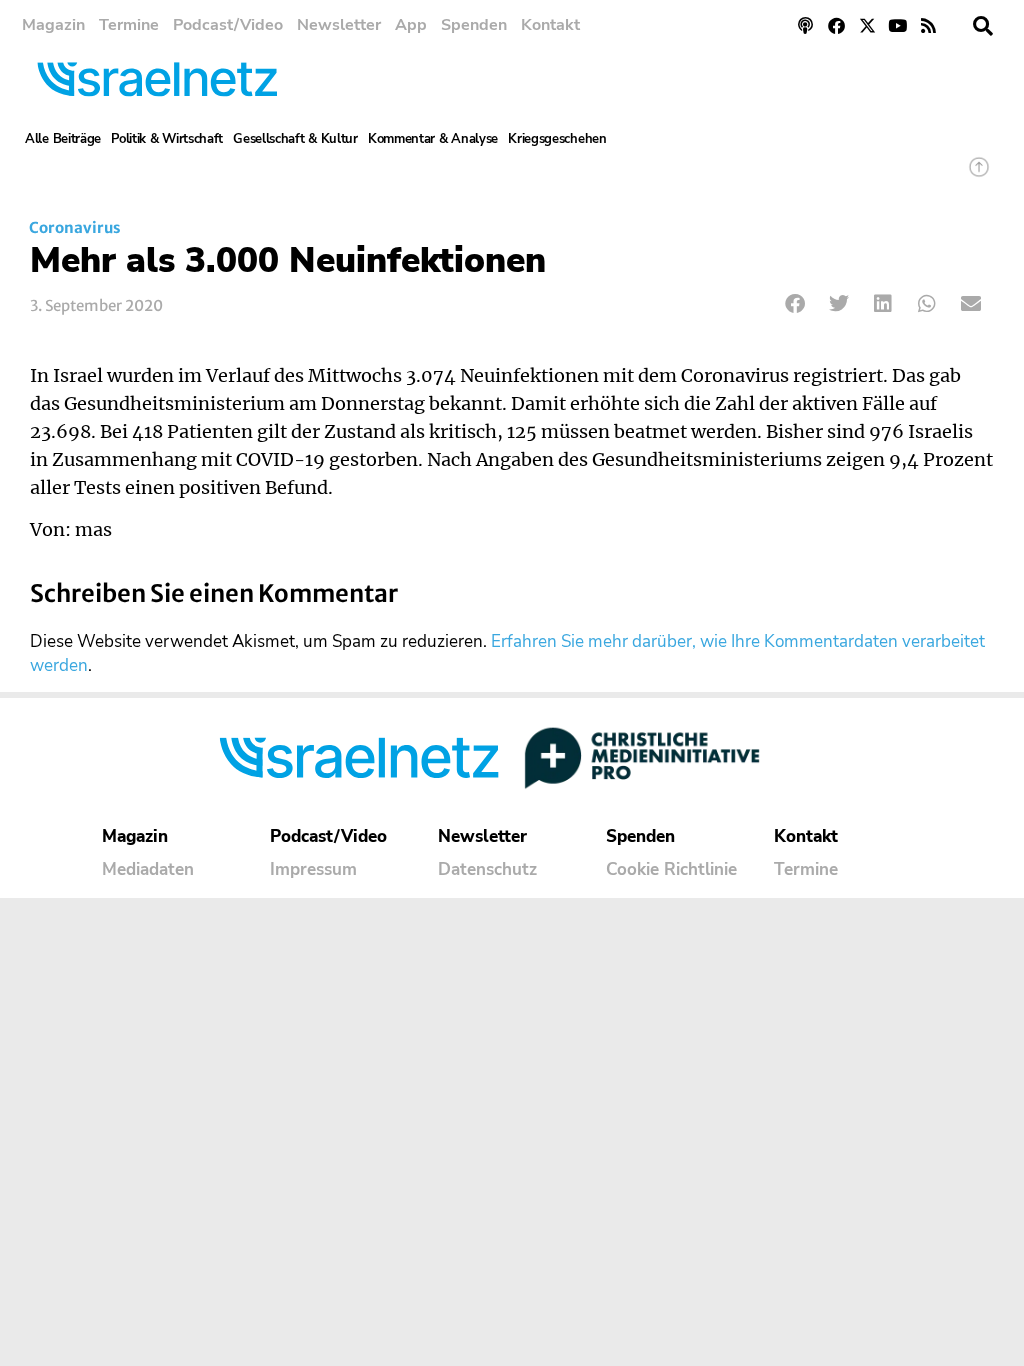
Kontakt (550, 25)
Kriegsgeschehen (557, 139)
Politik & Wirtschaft (167, 139)
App (411, 25)
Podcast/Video (228, 25)
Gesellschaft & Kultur (295, 139)
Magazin (53, 25)
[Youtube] (897, 25)
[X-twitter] (867, 25)
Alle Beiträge (63, 139)
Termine (129, 25)
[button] (983, 26)
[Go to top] (979, 176)
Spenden (474, 25)
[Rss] (928, 25)
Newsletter (339, 25)
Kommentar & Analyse (433, 139)
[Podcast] (806, 25)
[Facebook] (836, 25)
